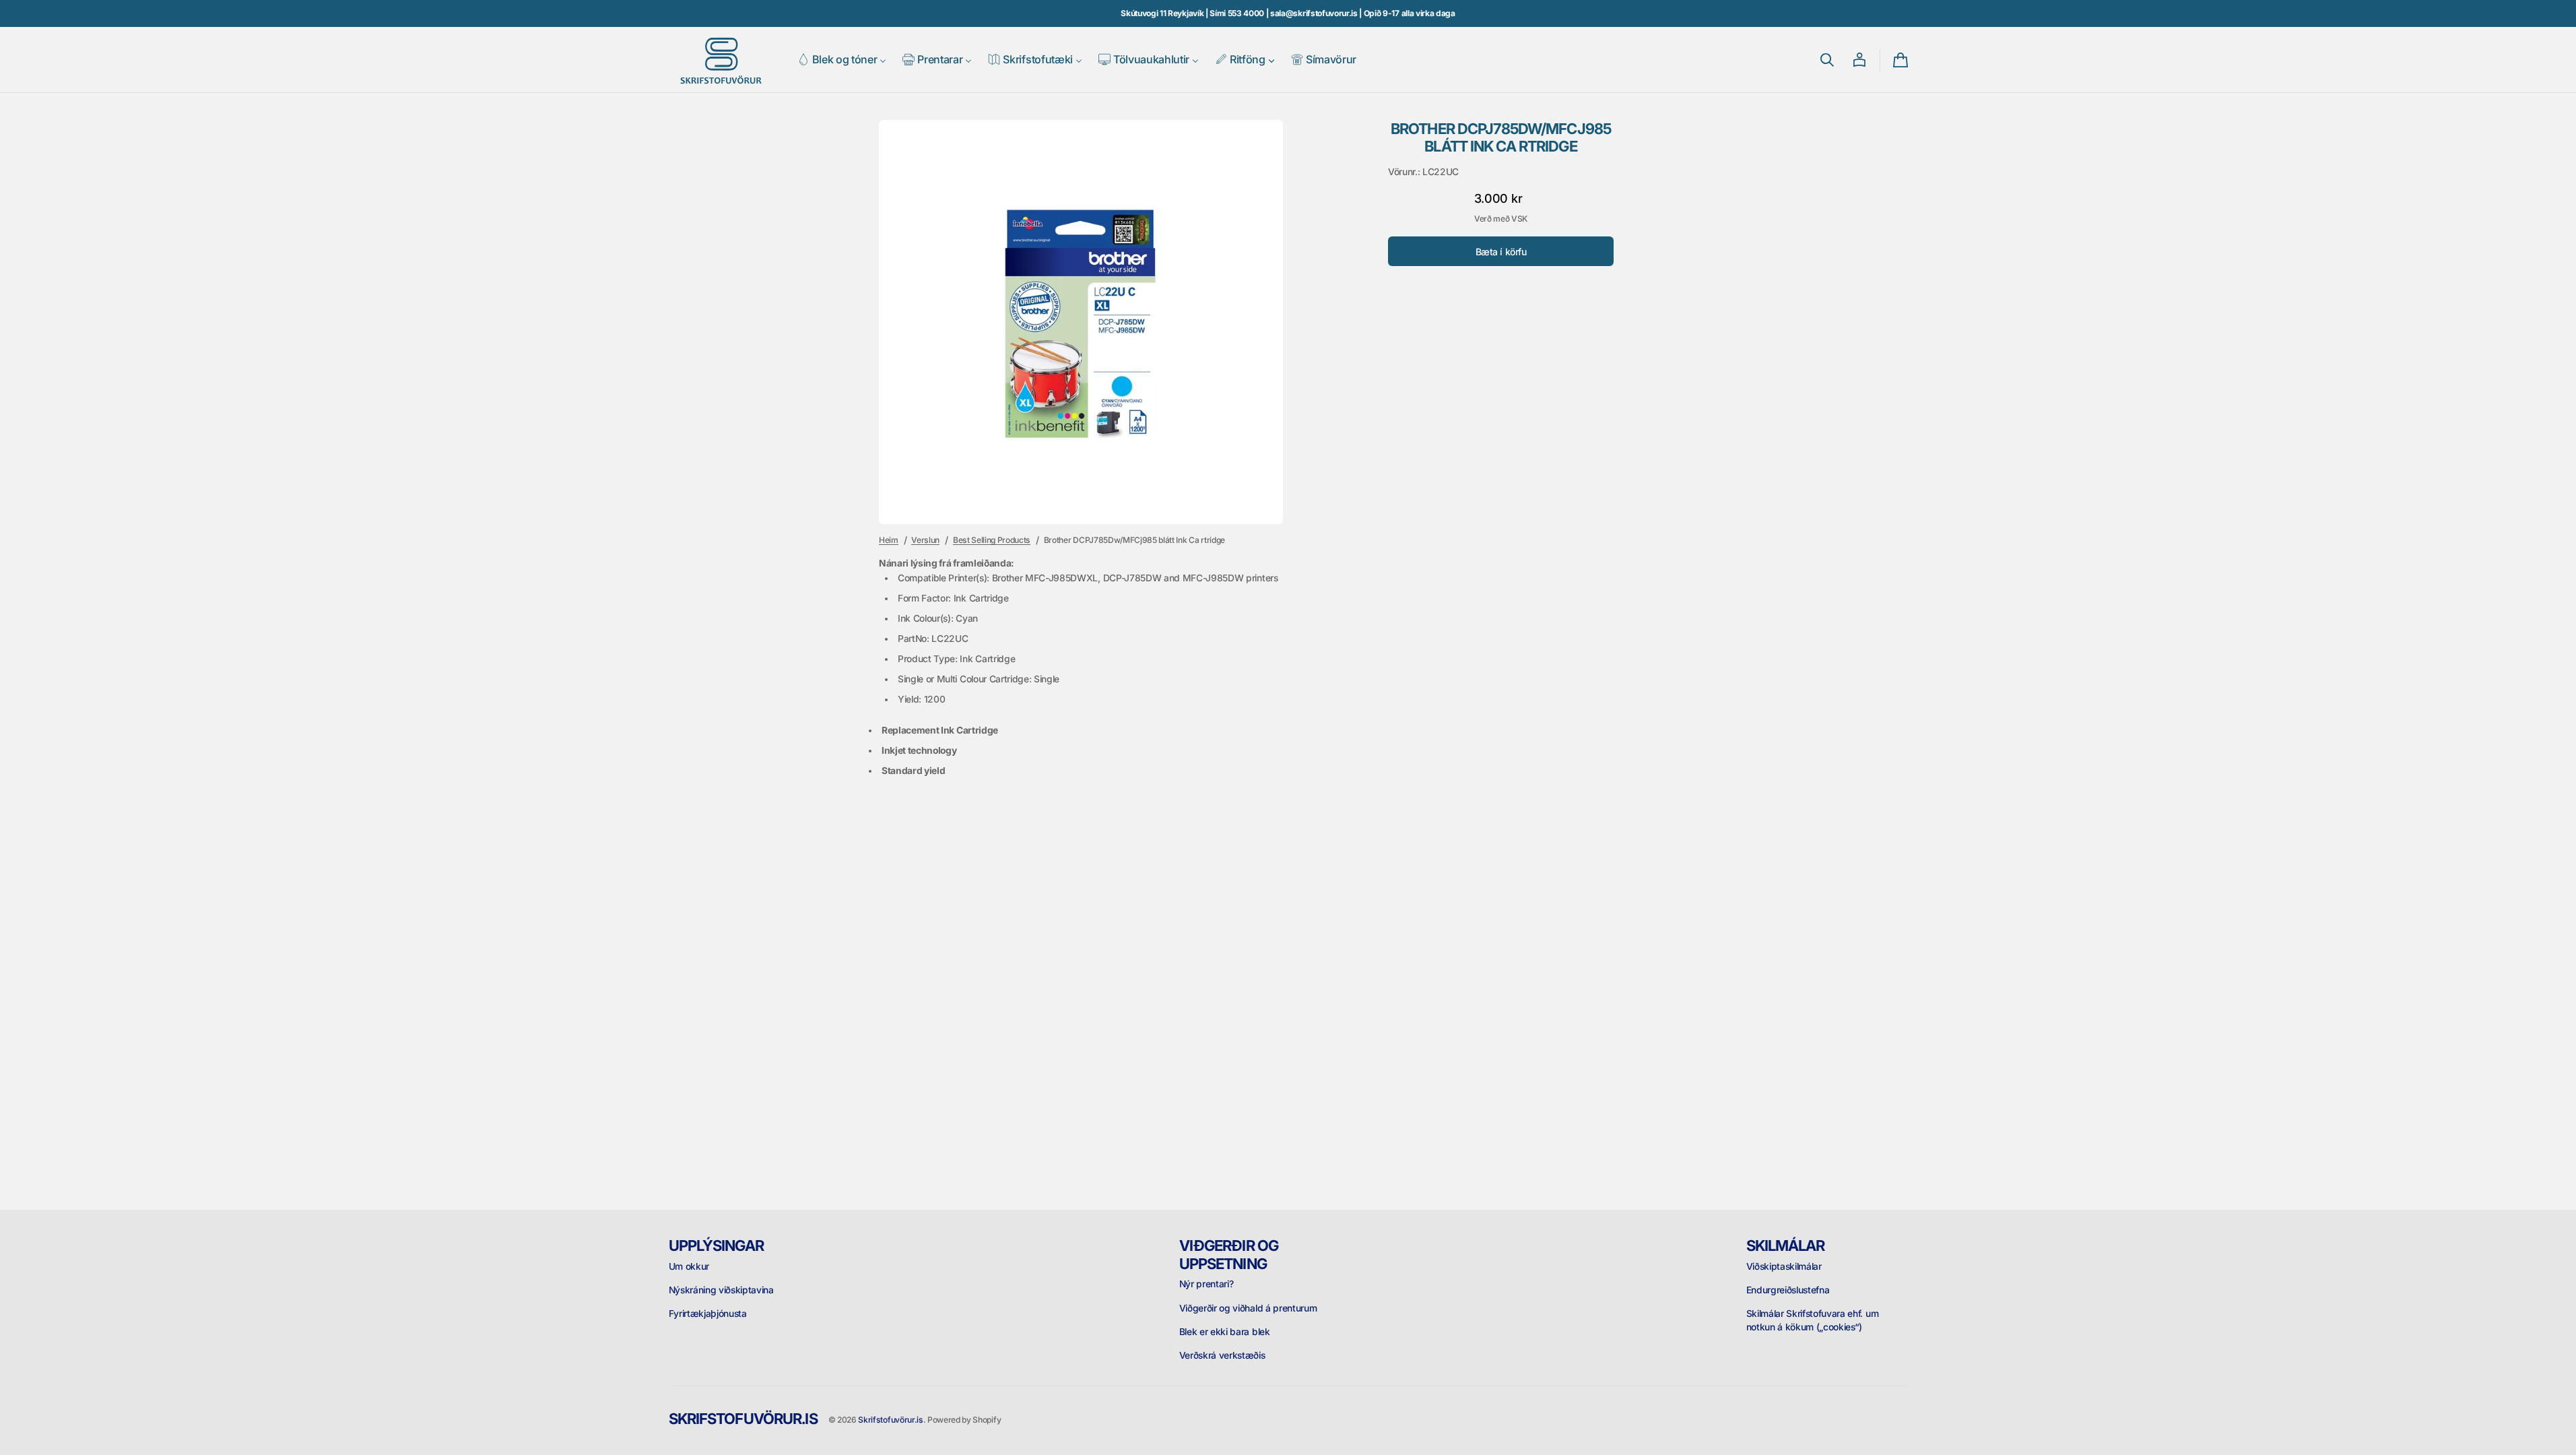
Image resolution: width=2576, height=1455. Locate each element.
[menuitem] (842, 60)
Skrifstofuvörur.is (890, 1420)
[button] (1827, 60)
